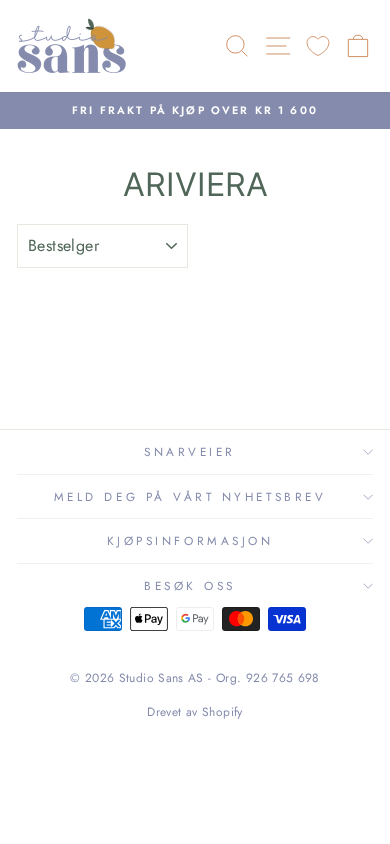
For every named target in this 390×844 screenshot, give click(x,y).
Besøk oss (190, 585)
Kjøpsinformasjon (190, 540)
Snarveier (190, 451)
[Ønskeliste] (318, 46)
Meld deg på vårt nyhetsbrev (190, 496)
